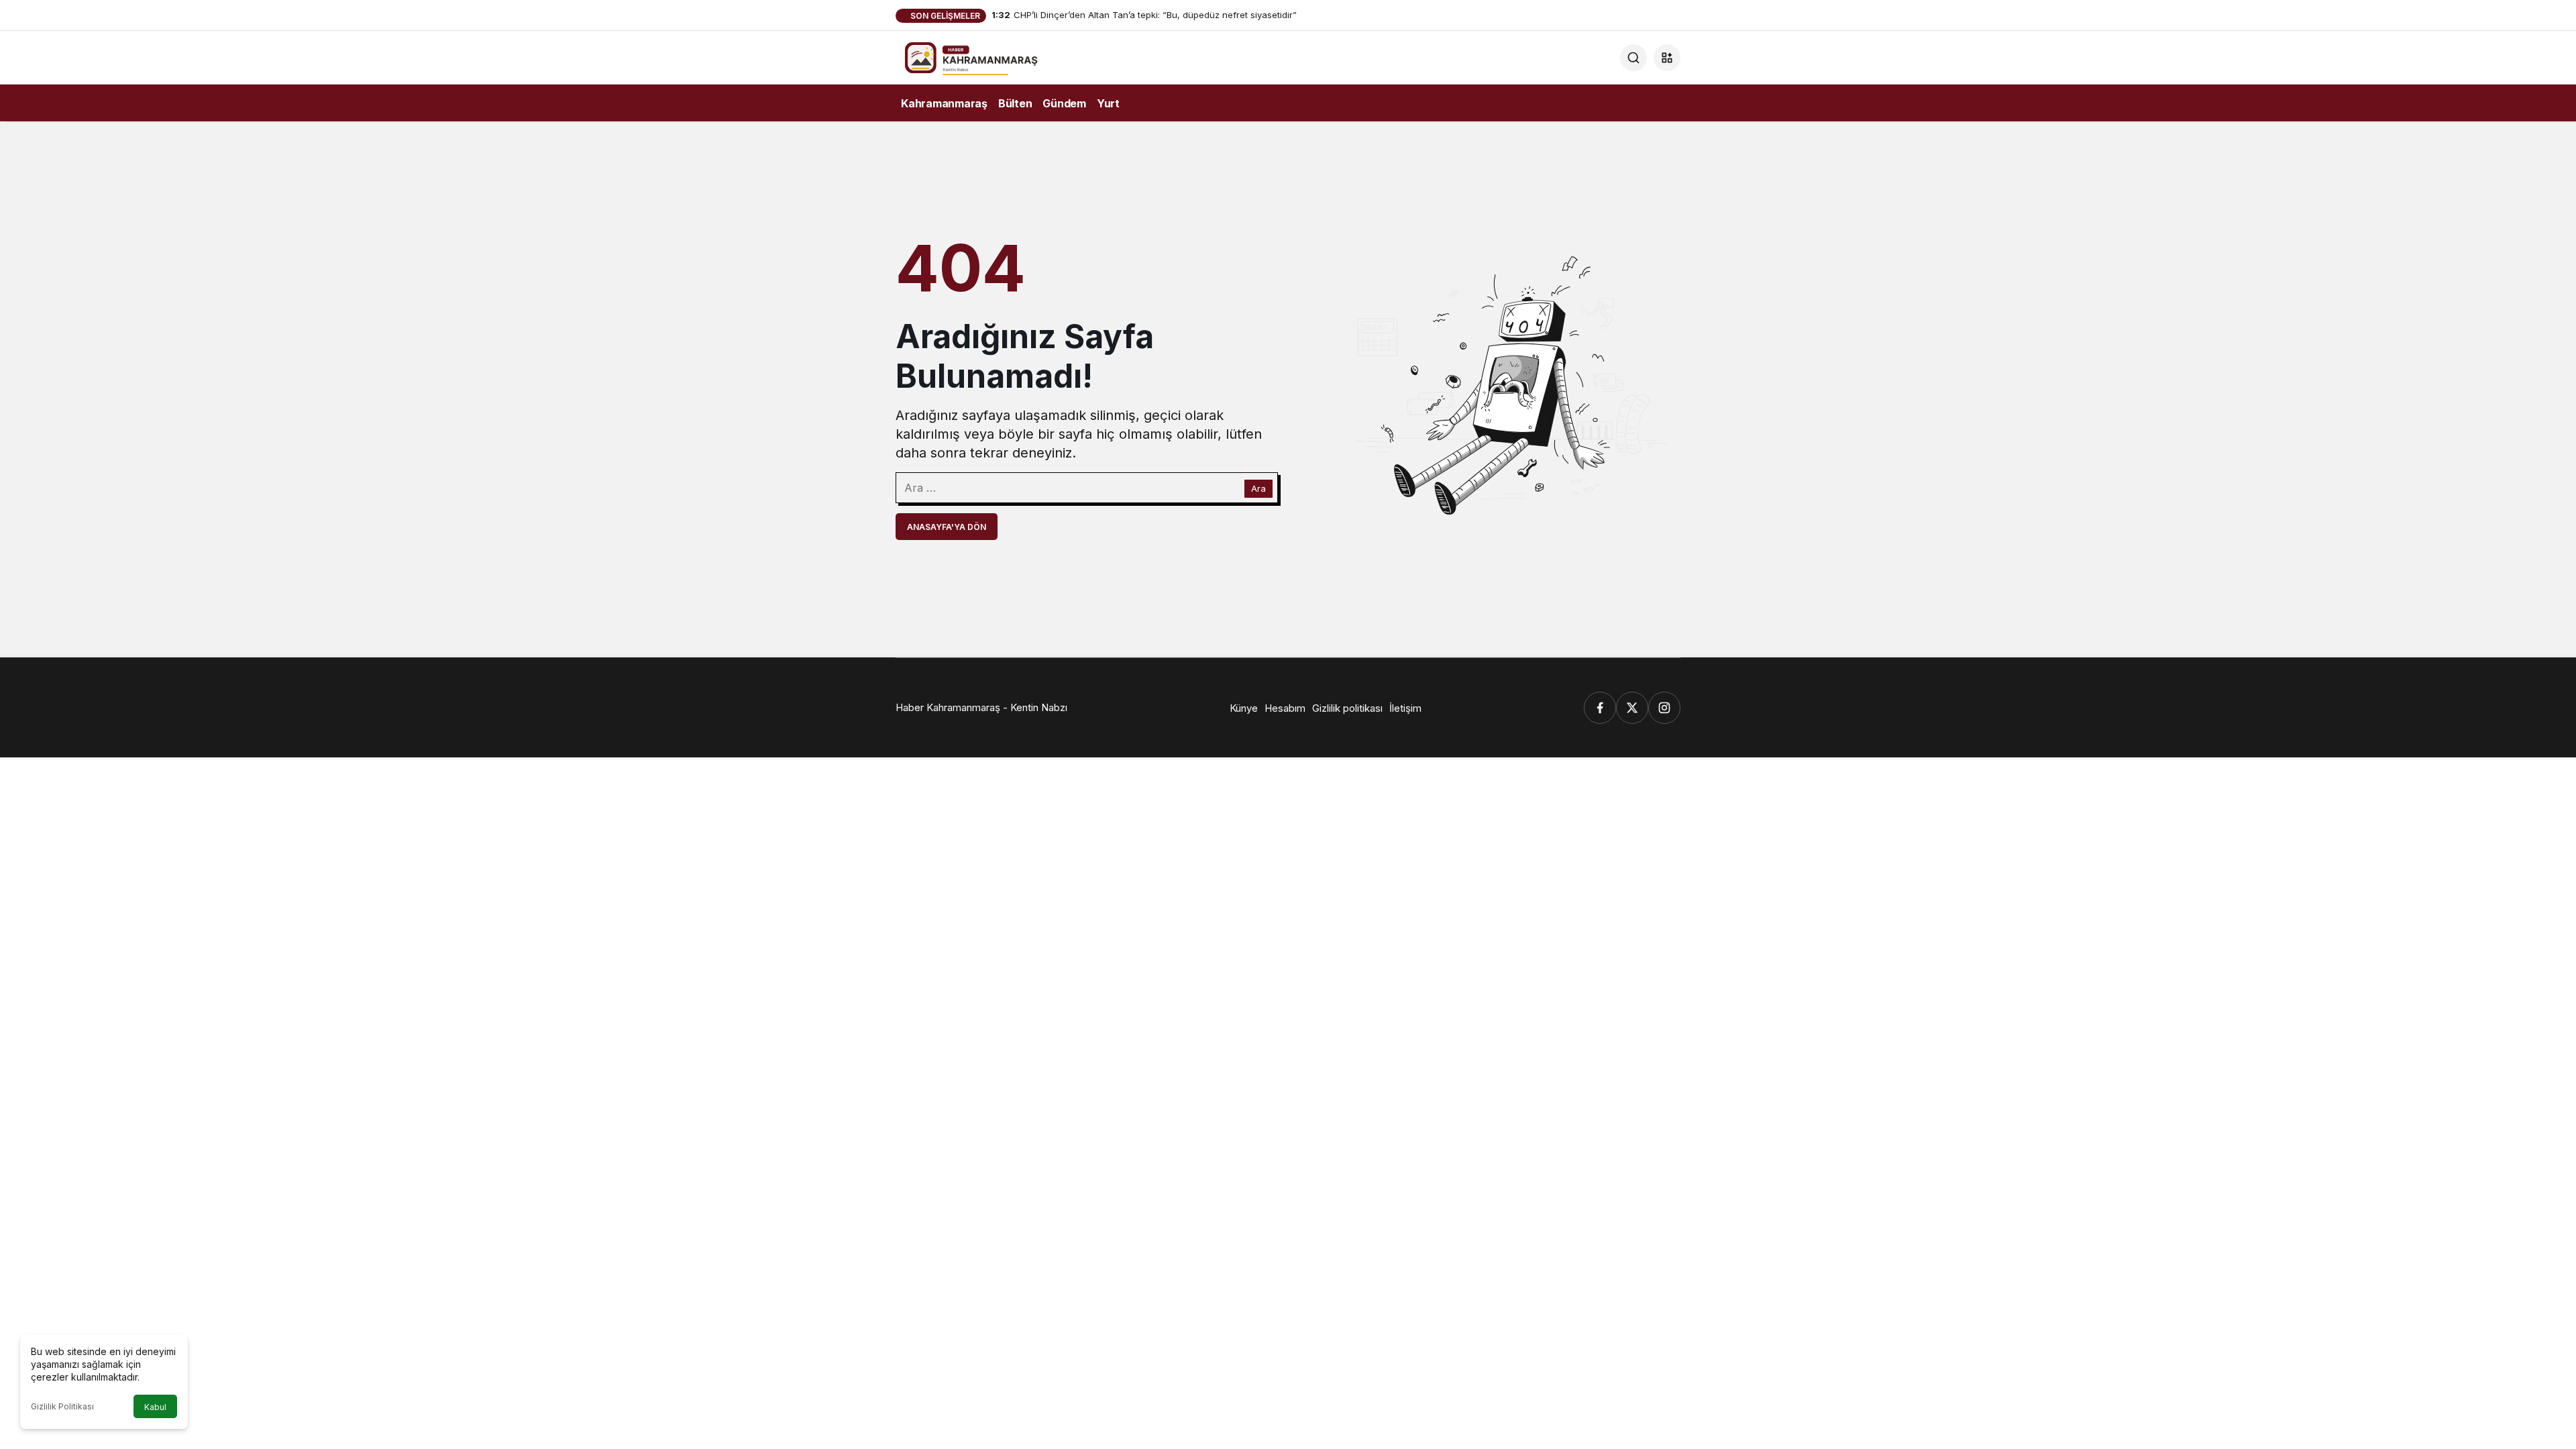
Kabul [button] (155, 1407)
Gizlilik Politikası (62, 1406)
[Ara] (1633, 58)
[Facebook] (1600, 708)
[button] (1667, 58)
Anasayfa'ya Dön (947, 527)
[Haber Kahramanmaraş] (989, 56)
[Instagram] (1664, 708)
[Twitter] (1632, 708)
